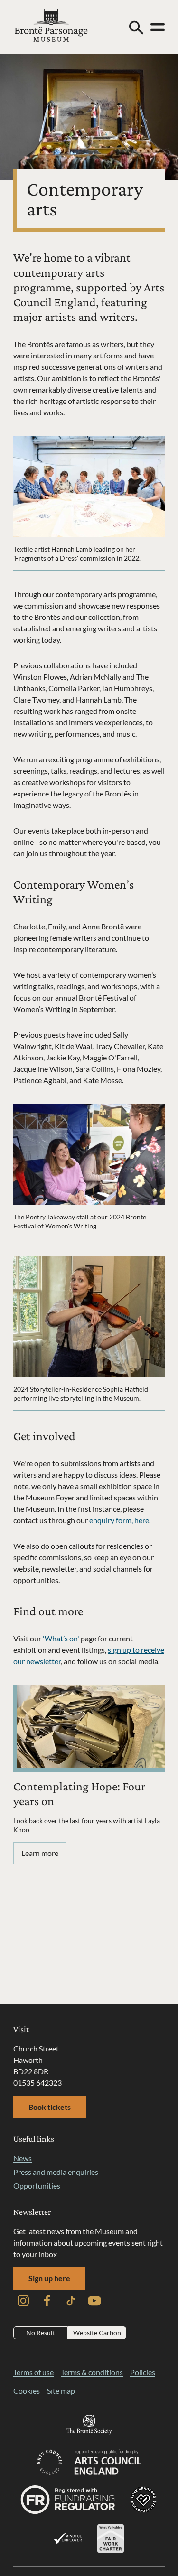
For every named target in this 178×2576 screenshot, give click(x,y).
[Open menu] (158, 27)
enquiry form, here (119, 1520)
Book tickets (50, 2107)
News (23, 2158)
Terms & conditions (92, 2372)
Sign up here (49, 2278)
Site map (61, 2391)
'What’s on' (61, 1638)
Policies (143, 2372)
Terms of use (33, 2372)
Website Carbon (97, 2333)
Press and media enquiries (56, 2172)
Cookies (27, 2391)
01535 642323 (37, 2083)
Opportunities (37, 2186)
